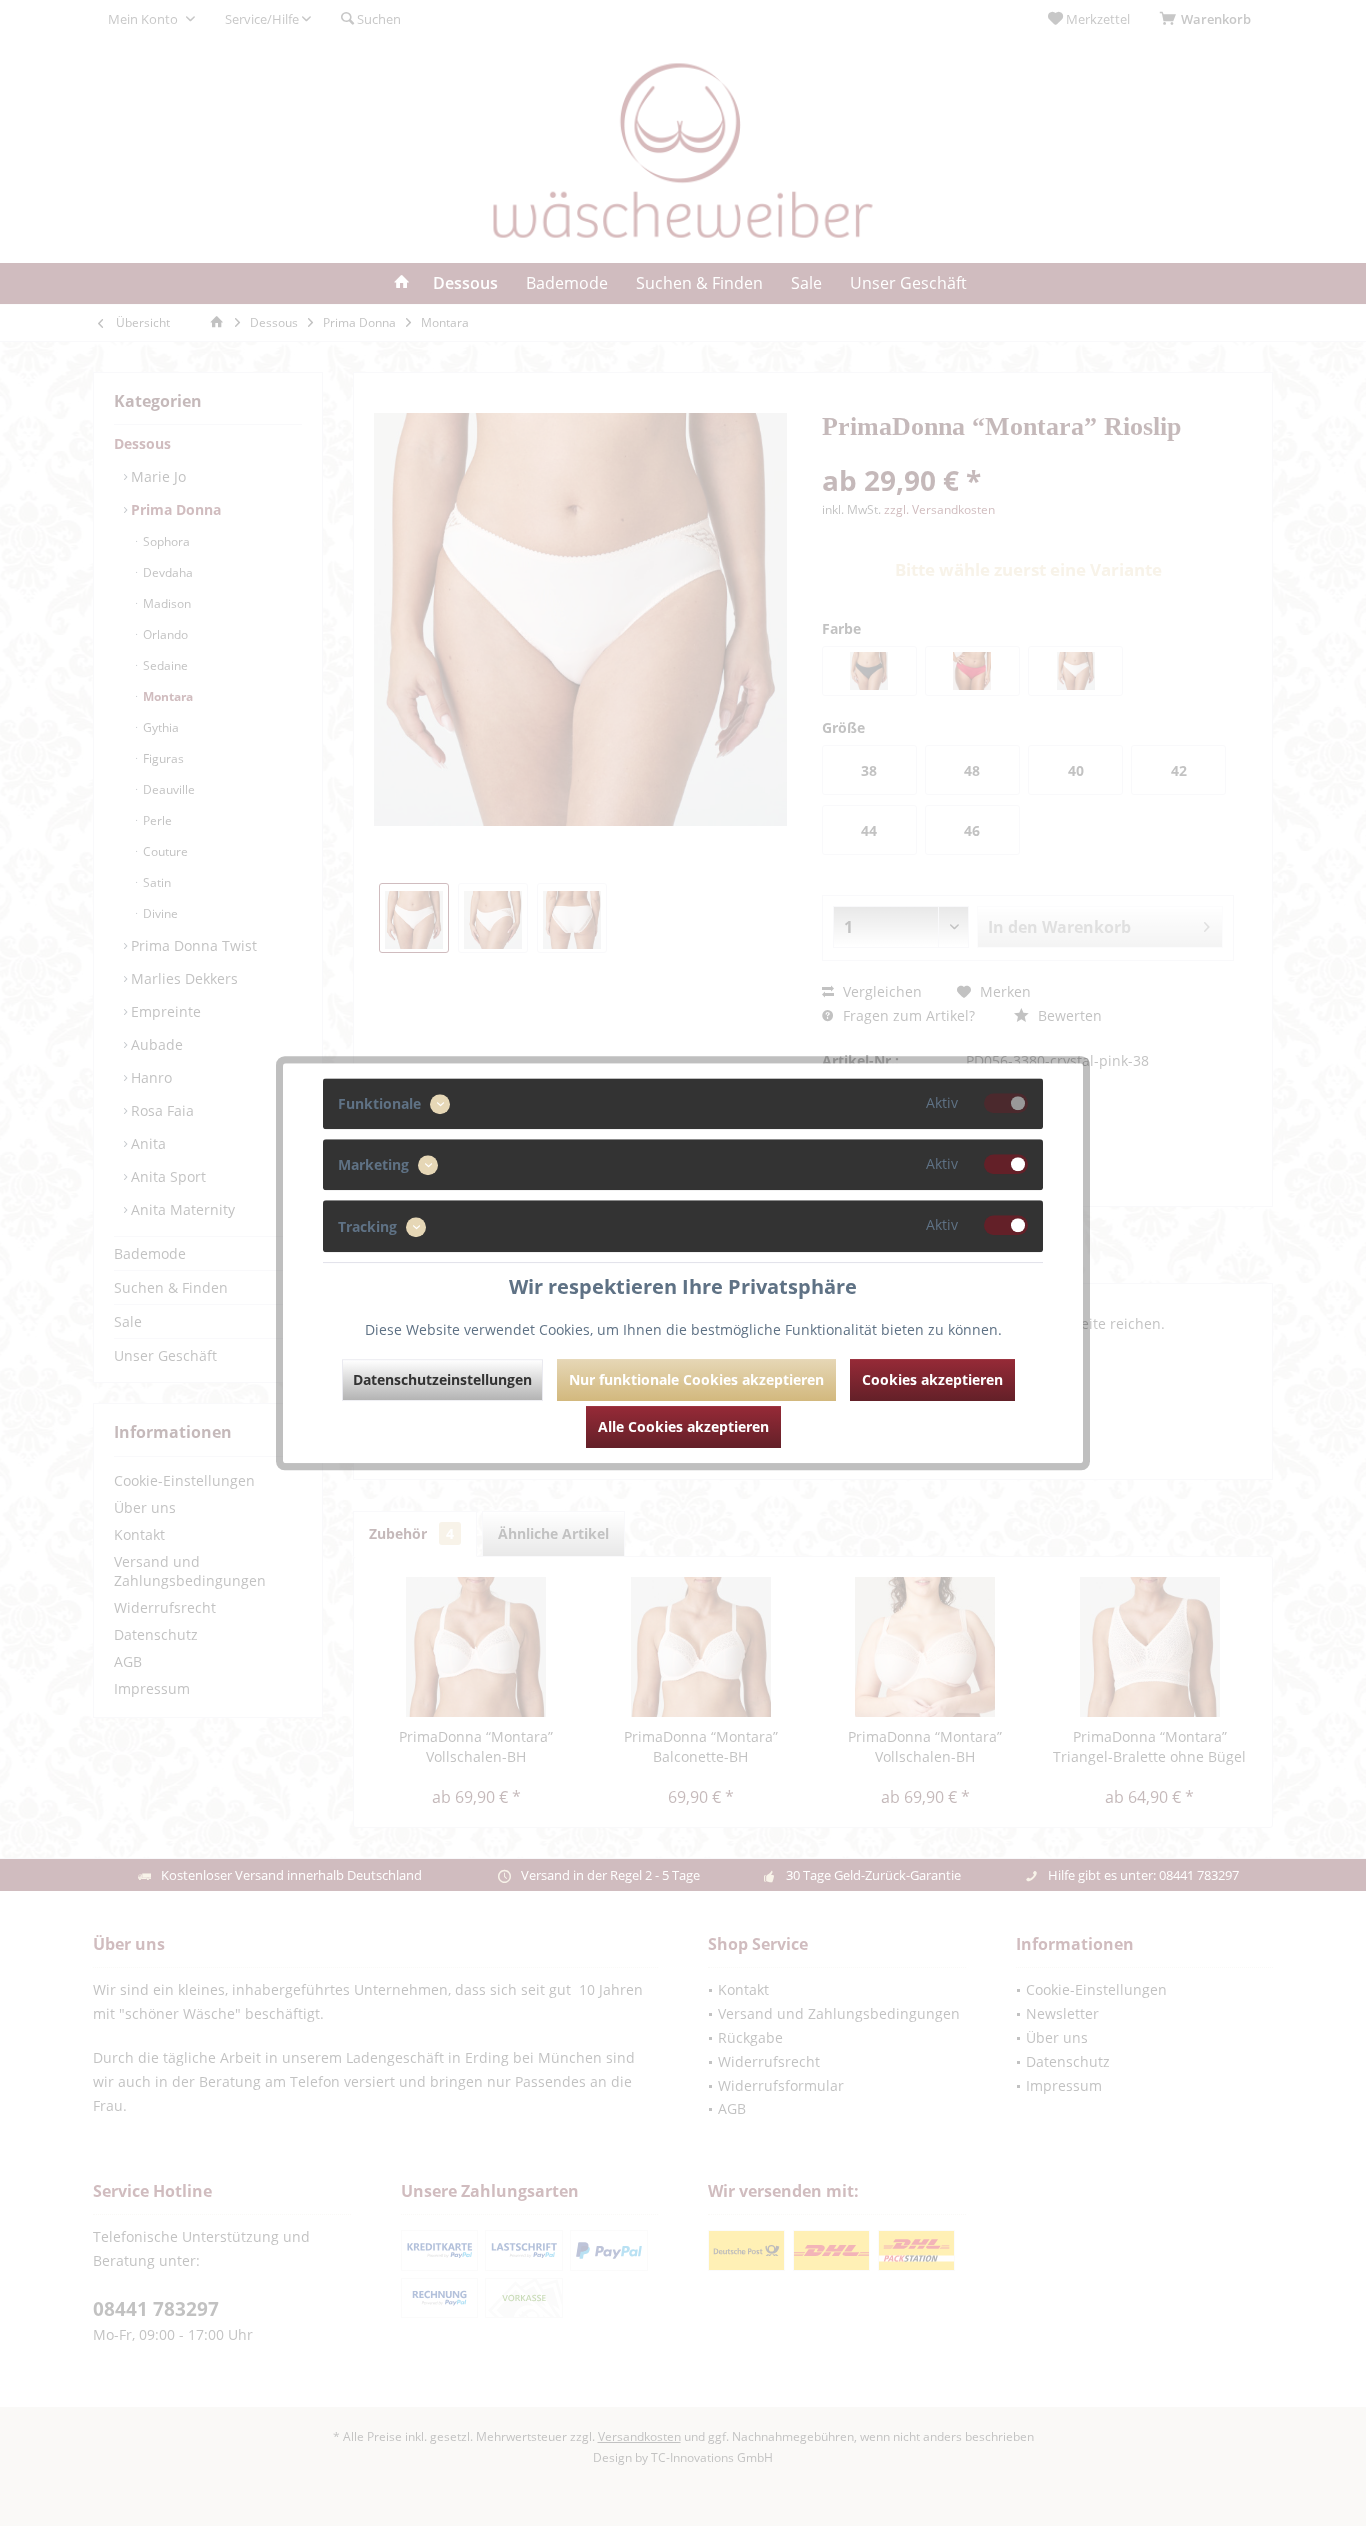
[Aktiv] (1006, 1103)
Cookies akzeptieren (932, 1379)
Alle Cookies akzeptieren (683, 1426)
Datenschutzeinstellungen (442, 1379)
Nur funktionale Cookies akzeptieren (696, 1379)
